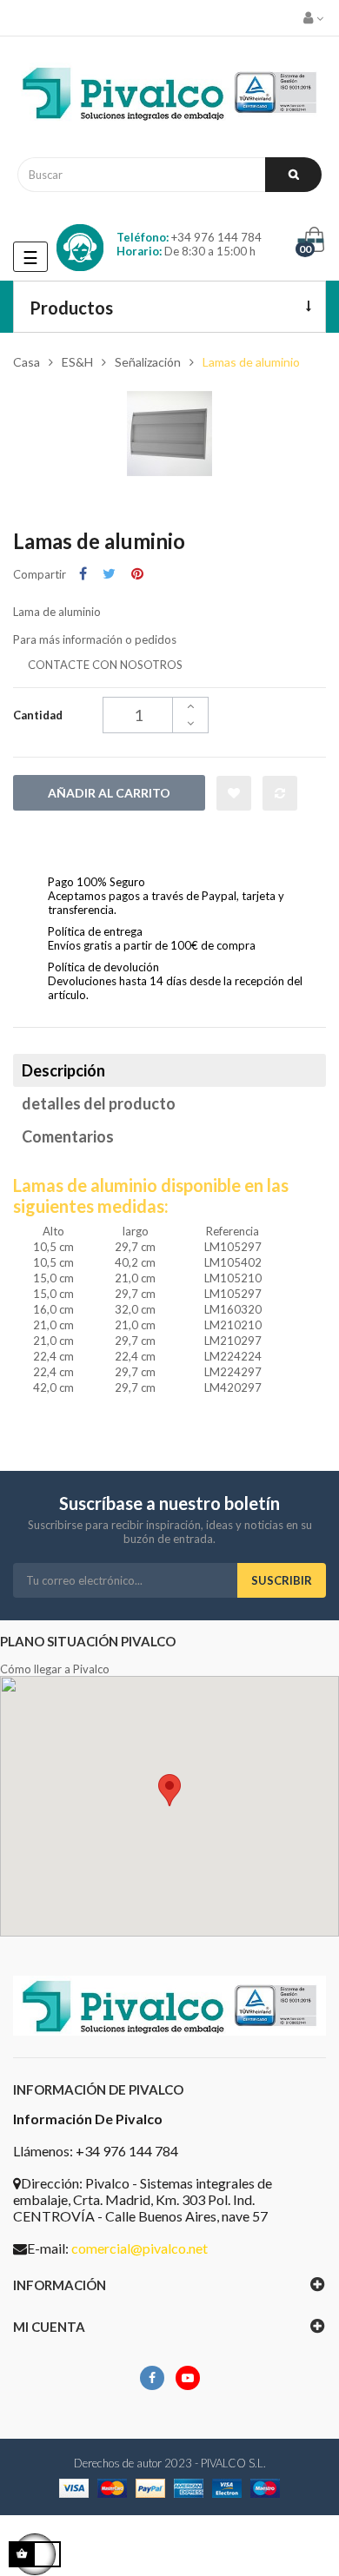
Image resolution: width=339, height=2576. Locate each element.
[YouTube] (188, 2378)
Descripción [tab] (63, 1070)
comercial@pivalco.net (140, 2248)
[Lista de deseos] (234, 793)
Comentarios (68, 1136)
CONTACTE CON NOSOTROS (105, 665)
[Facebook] (152, 2378)
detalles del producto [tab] (99, 1103)
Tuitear (109, 574)
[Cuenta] (315, 18)
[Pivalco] (169, 97)
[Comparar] (280, 793)
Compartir (83, 574)
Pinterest (137, 574)
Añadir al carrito (109, 793)
